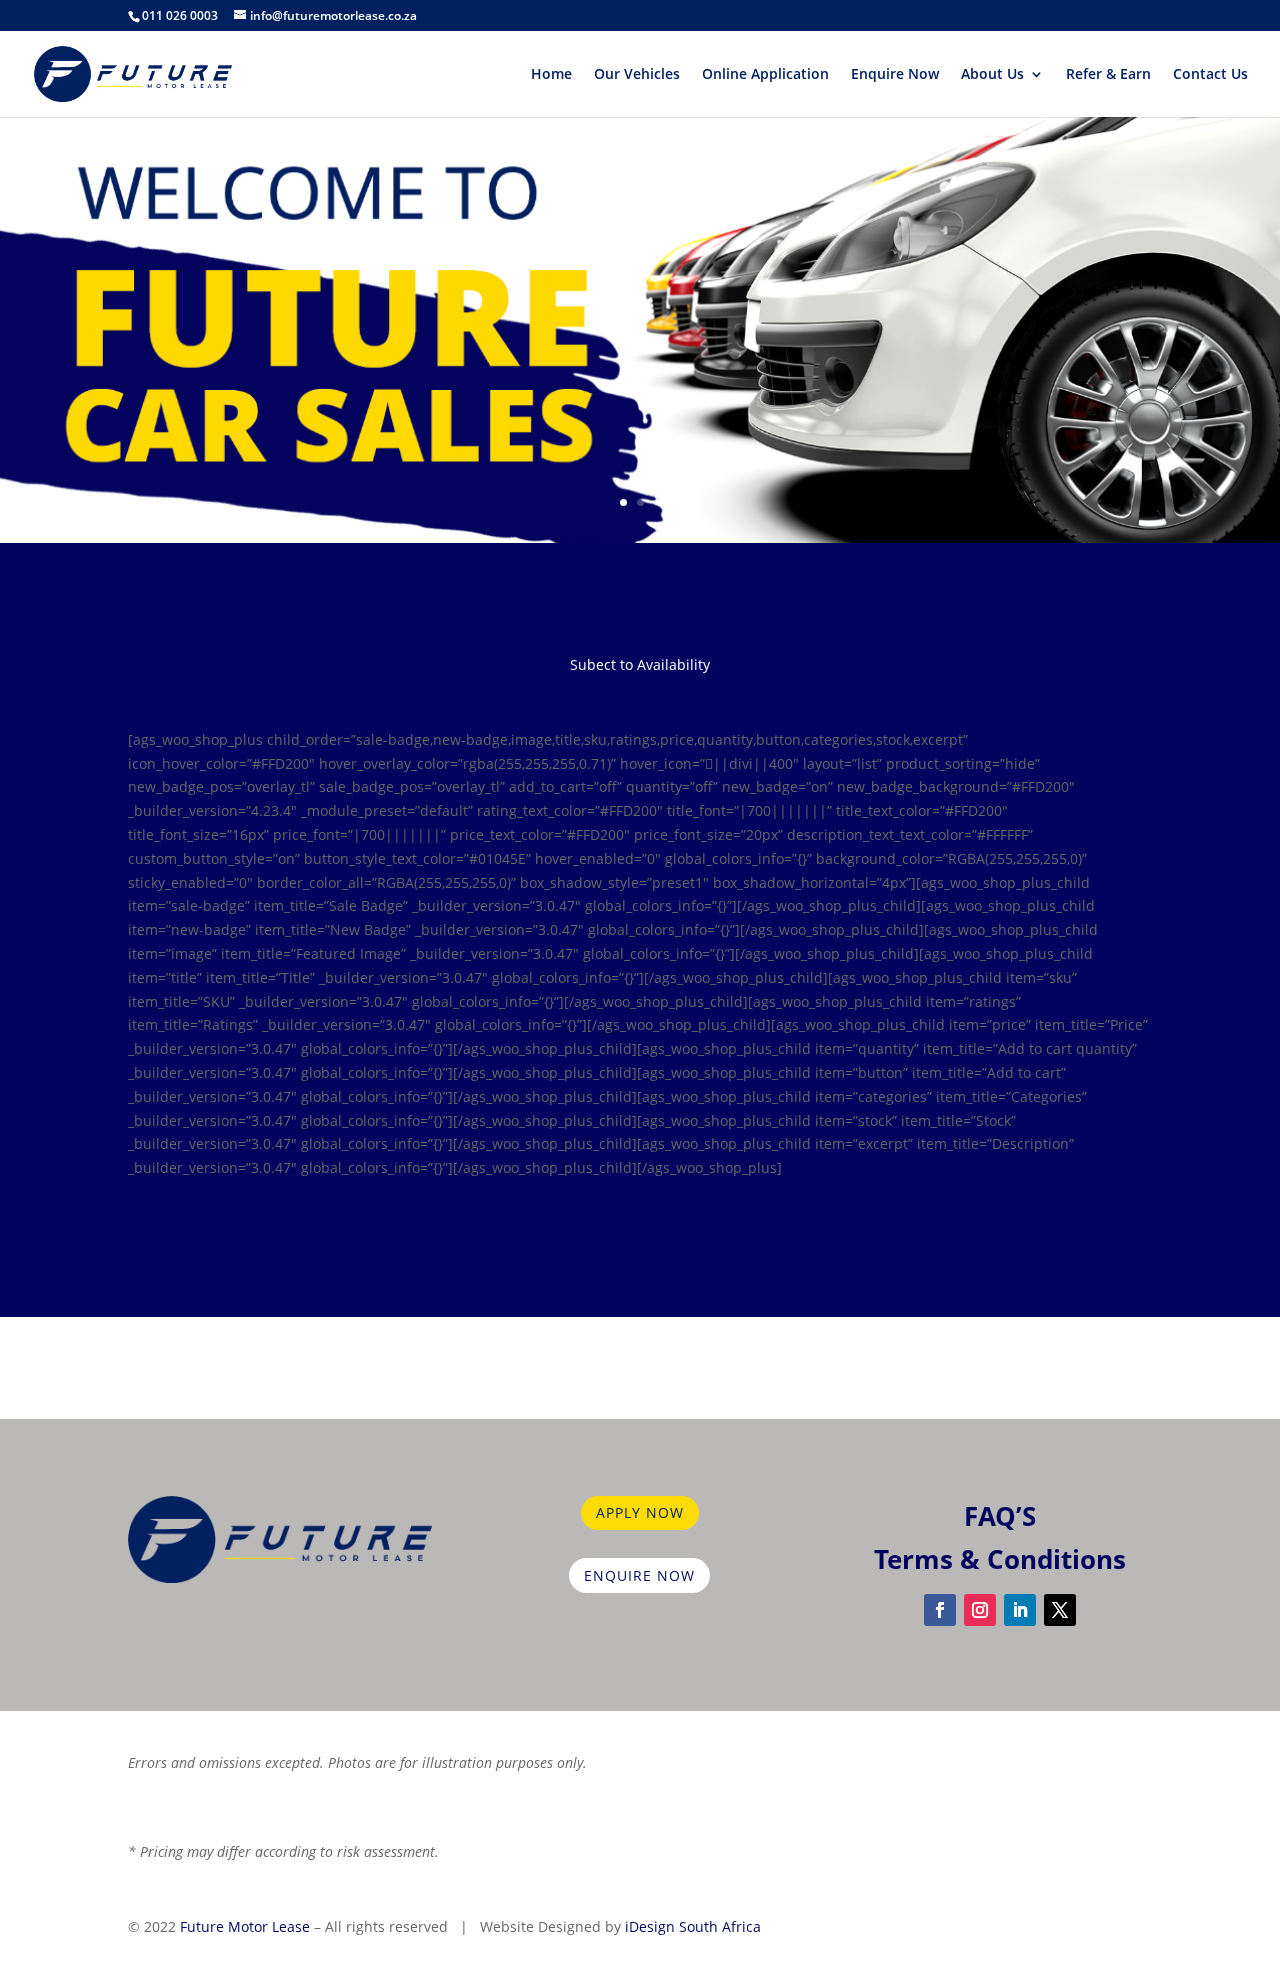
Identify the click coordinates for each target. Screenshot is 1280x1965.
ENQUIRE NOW (639, 1575)
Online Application (765, 75)
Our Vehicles (637, 75)
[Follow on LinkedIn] (1020, 1610)
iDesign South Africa (693, 1926)
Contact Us (1210, 75)
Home (551, 75)
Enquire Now (895, 75)
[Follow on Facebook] (940, 1610)
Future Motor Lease (245, 1926)
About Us (992, 75)
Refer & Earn (1108, 75)
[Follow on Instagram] (980, 1610)
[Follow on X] (1060, 1610)
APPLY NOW (640, 1512)
